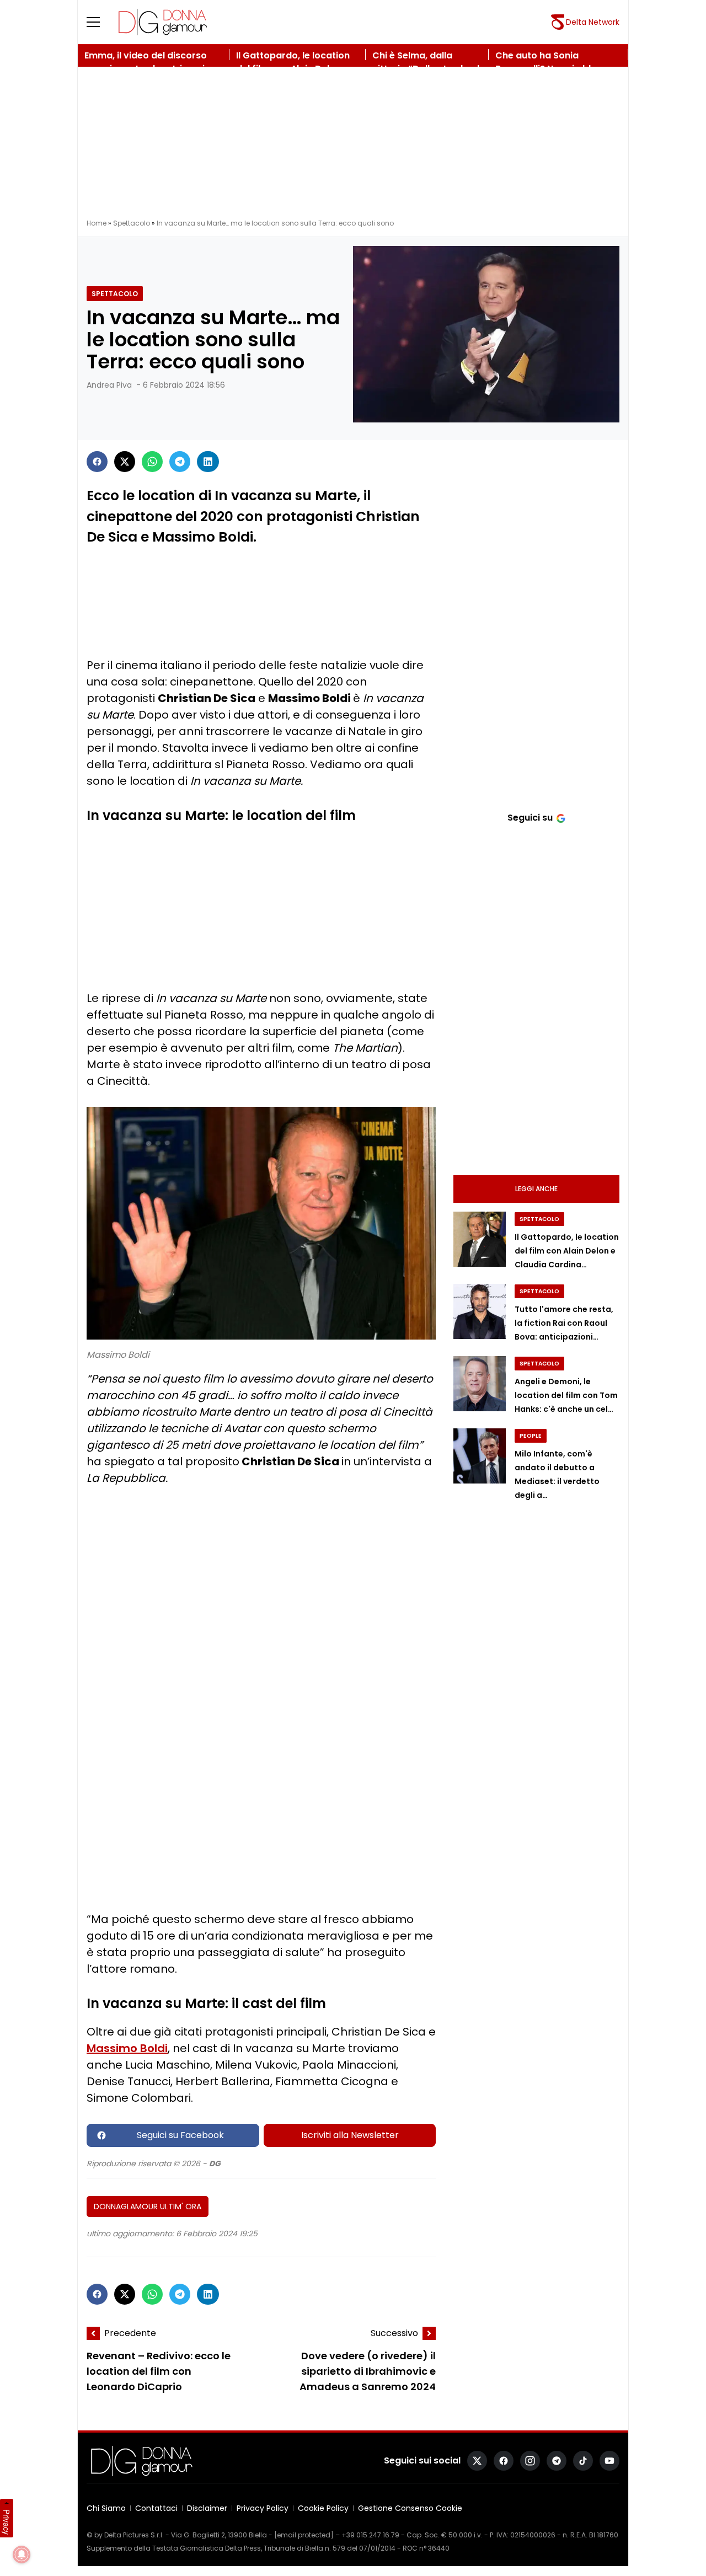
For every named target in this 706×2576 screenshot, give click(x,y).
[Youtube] (609, 2461)
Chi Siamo (106, 2508)
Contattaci (156, 2508)
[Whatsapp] (152, 462)
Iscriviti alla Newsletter (350, 2135)
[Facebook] (97, 462)
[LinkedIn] (208, 462)
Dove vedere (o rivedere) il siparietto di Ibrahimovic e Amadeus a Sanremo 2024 (368, 2372)
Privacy (7, 2522)
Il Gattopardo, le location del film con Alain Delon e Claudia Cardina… (567, 1251)
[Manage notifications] (22, 2554)
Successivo (394, 2333)
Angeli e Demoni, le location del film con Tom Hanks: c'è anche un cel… (566, 1395)
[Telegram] (180, 462)
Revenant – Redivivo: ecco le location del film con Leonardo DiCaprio (159, 2372)
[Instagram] (530, 2461)
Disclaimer (207, 2508)
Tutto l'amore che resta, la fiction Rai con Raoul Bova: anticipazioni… (564, 1323)
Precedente (130, 2333)
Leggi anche (536, 1189)
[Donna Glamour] (163, 22)
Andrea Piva (109, 385)
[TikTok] (583, 2461)
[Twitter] (125, 462)
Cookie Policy (323, 2508)
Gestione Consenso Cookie (410, 2508)
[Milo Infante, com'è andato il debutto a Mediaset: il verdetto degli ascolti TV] (480, 1456)
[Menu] (100, 22)
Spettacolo (132, 223)
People (531, 1436)
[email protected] (304, 2535)
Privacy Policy (263, 2508)
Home (97, 223)
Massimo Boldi (127, 2048)
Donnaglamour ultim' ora (148, 2207)
